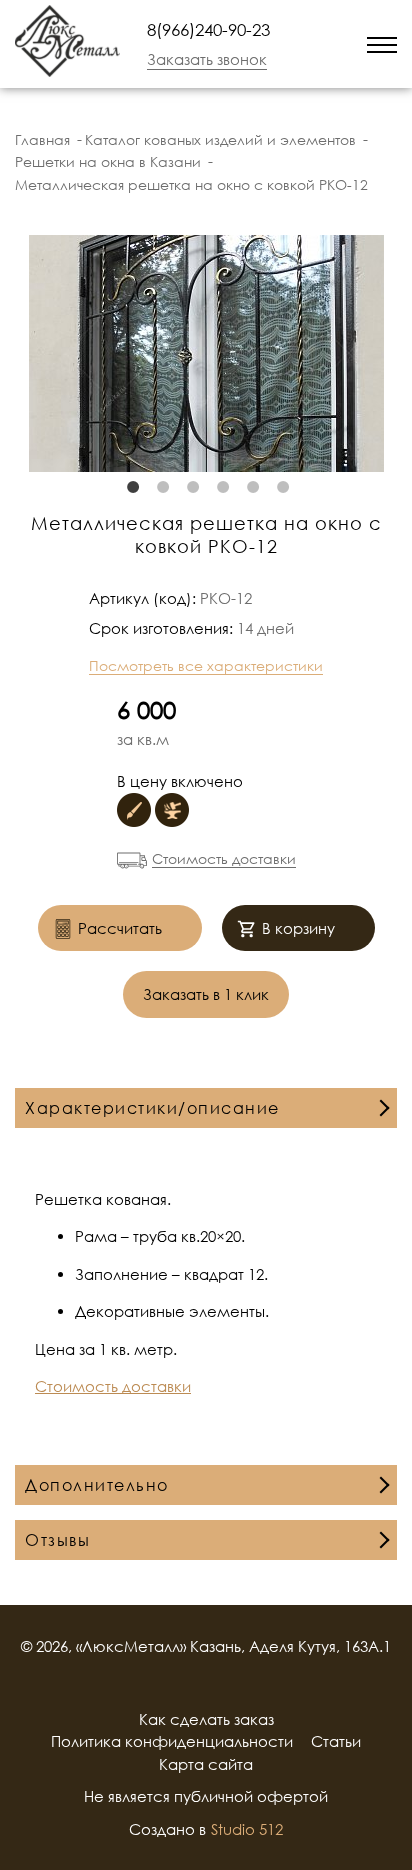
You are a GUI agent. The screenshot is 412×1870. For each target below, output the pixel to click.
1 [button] (131, 487)
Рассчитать (120, 928)
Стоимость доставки (224, 858)
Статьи (336, 1741)
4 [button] (221, 487)
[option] (206, 353)
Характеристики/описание (152, 1108)
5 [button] (251, 487)
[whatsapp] (307, 44)
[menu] (382, 43)
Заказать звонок (207, 59)
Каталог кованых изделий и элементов (220, 139)
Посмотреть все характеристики (206, 665)
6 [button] (281, 487)
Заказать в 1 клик (206, 994)
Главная (42, 139)
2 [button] (161, 487)
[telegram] (333, 43)
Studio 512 (247, 1829)
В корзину (298, 928)
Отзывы (57, 1540)
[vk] (232, 1683)
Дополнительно (97, 1485)
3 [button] (191, 487)
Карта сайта (206, 1764)
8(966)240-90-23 (208, 29)
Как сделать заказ (206, 1719)
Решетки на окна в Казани (108, 161)
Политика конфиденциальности (172, 1741)
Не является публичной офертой (206, 1796)
